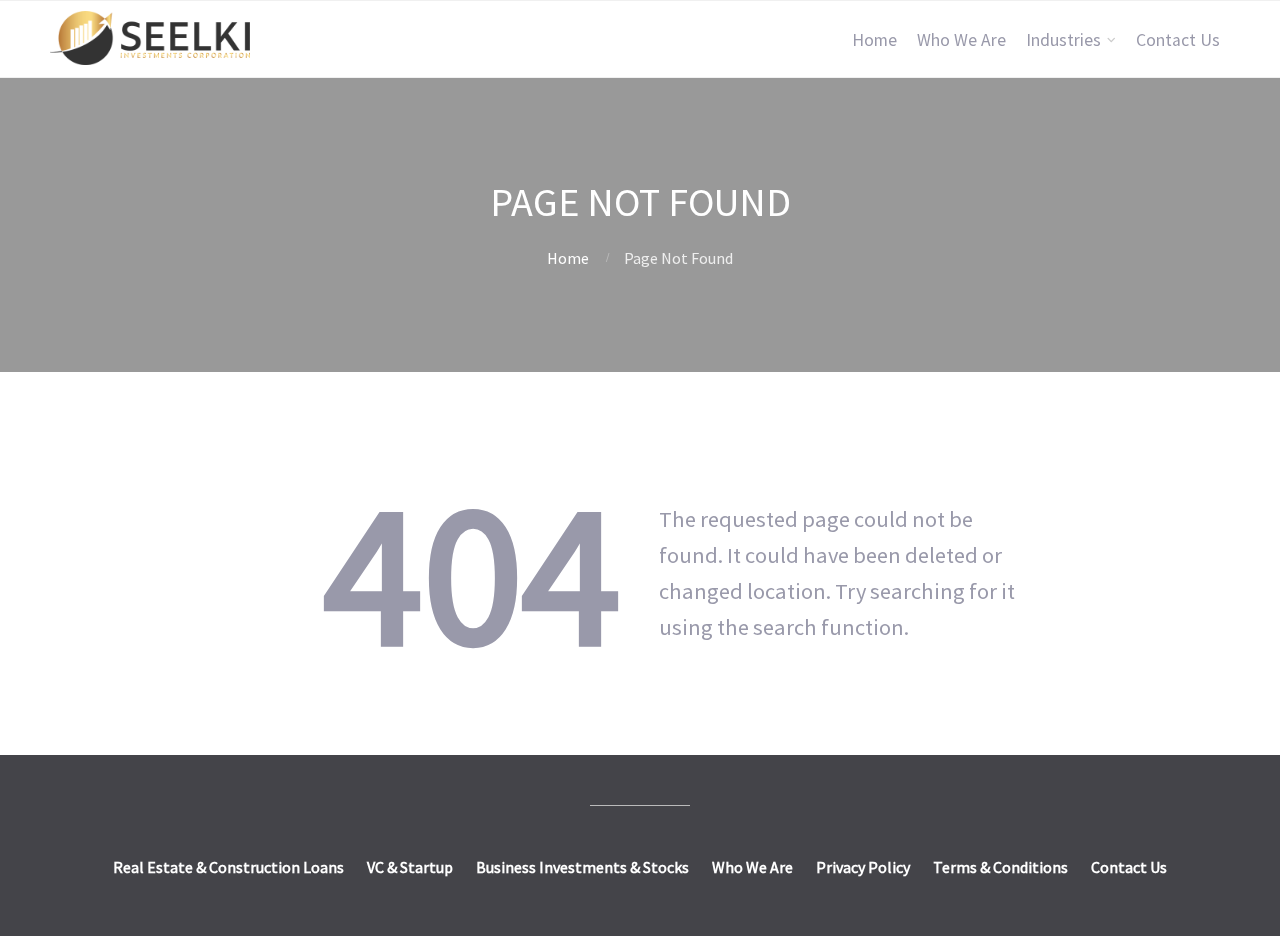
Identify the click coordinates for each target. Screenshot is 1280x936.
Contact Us (1178, 40)
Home (874, 40)
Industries (1063, 40)
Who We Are (961, 40)
